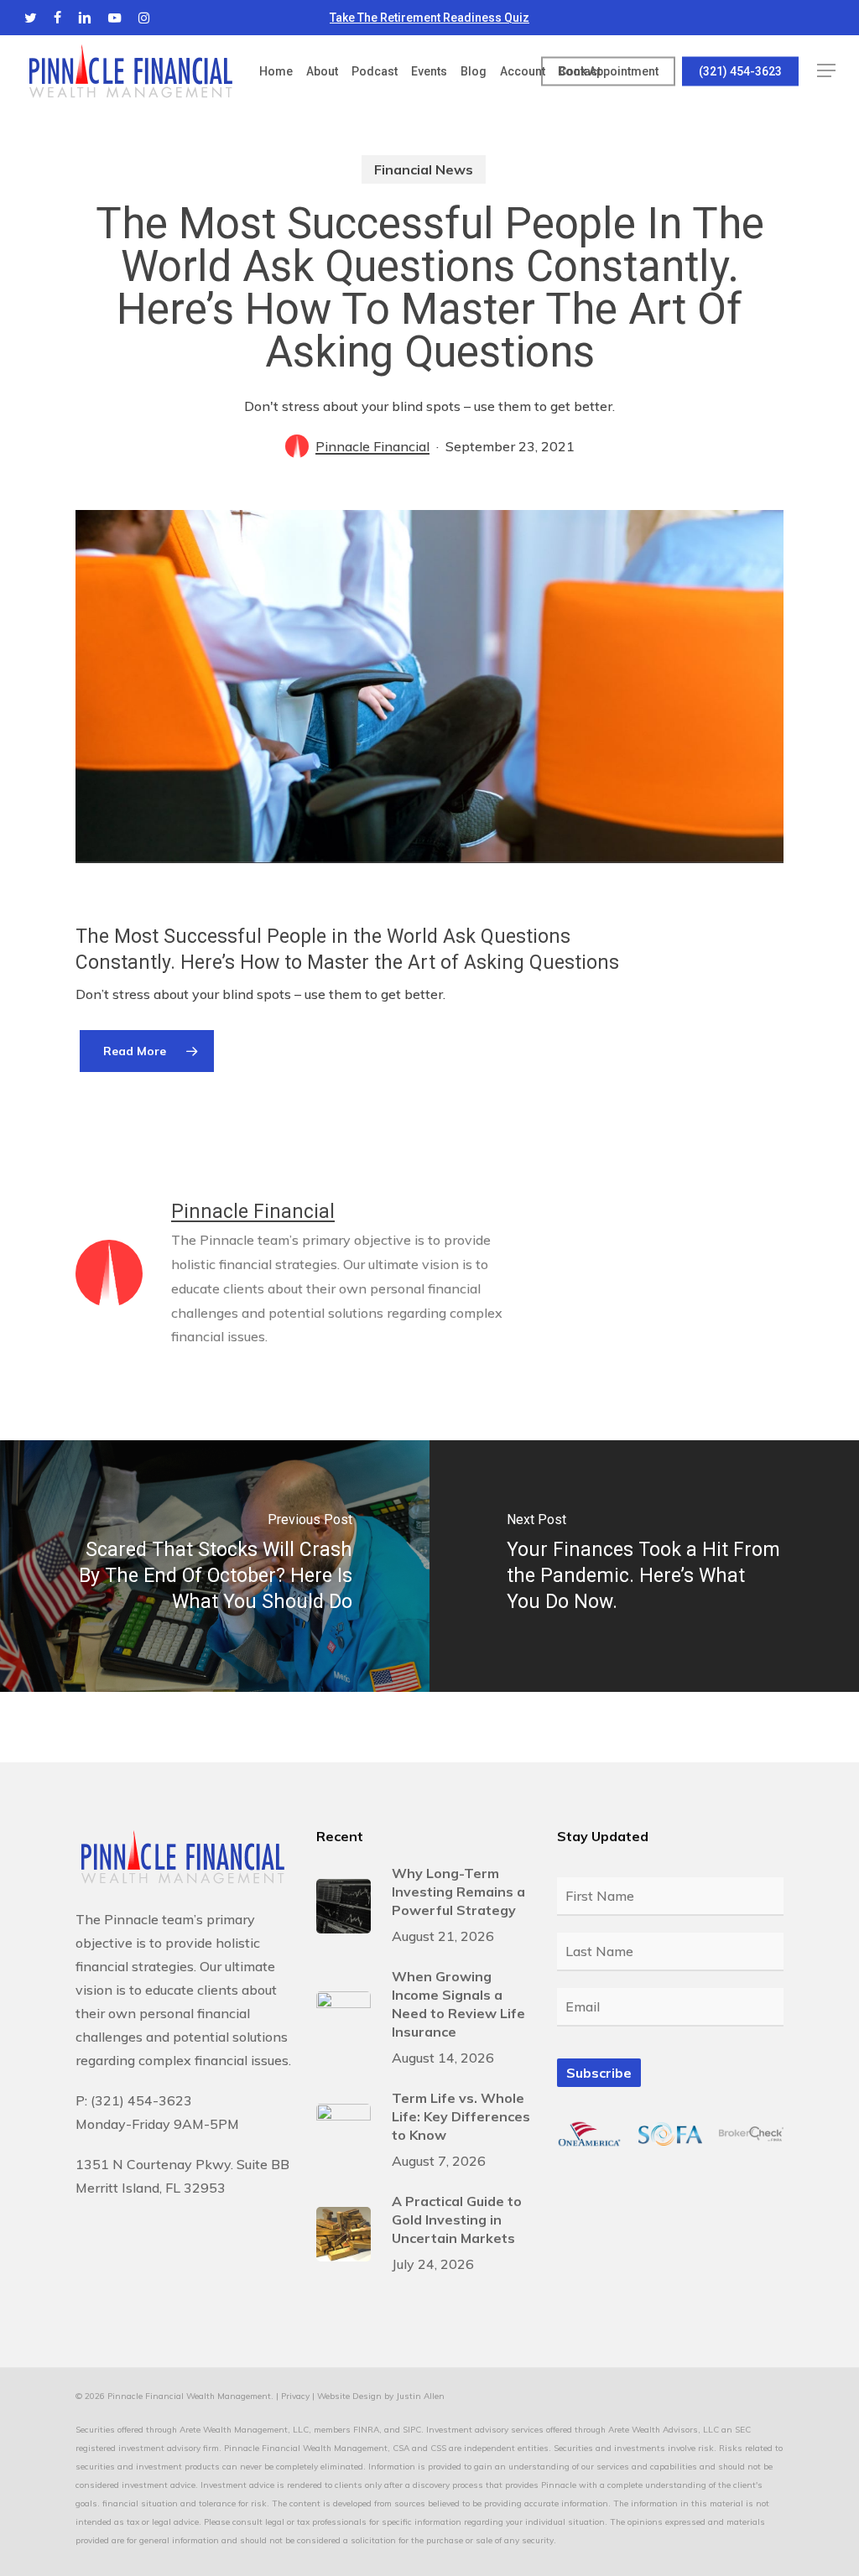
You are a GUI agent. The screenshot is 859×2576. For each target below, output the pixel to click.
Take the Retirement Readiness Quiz (429, 18)
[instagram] (144, 18)
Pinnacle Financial (372, 446)
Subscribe (599, 2073)
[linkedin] (85, 18)
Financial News (424, 169)
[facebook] (57, 18)
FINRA (366, 2430)
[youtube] (115, 18)
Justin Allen (420, 2396)
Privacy (295, 2396)
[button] (826, 71)
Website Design (349, 2396)
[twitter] (31, 18)
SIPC (412, 2430)
